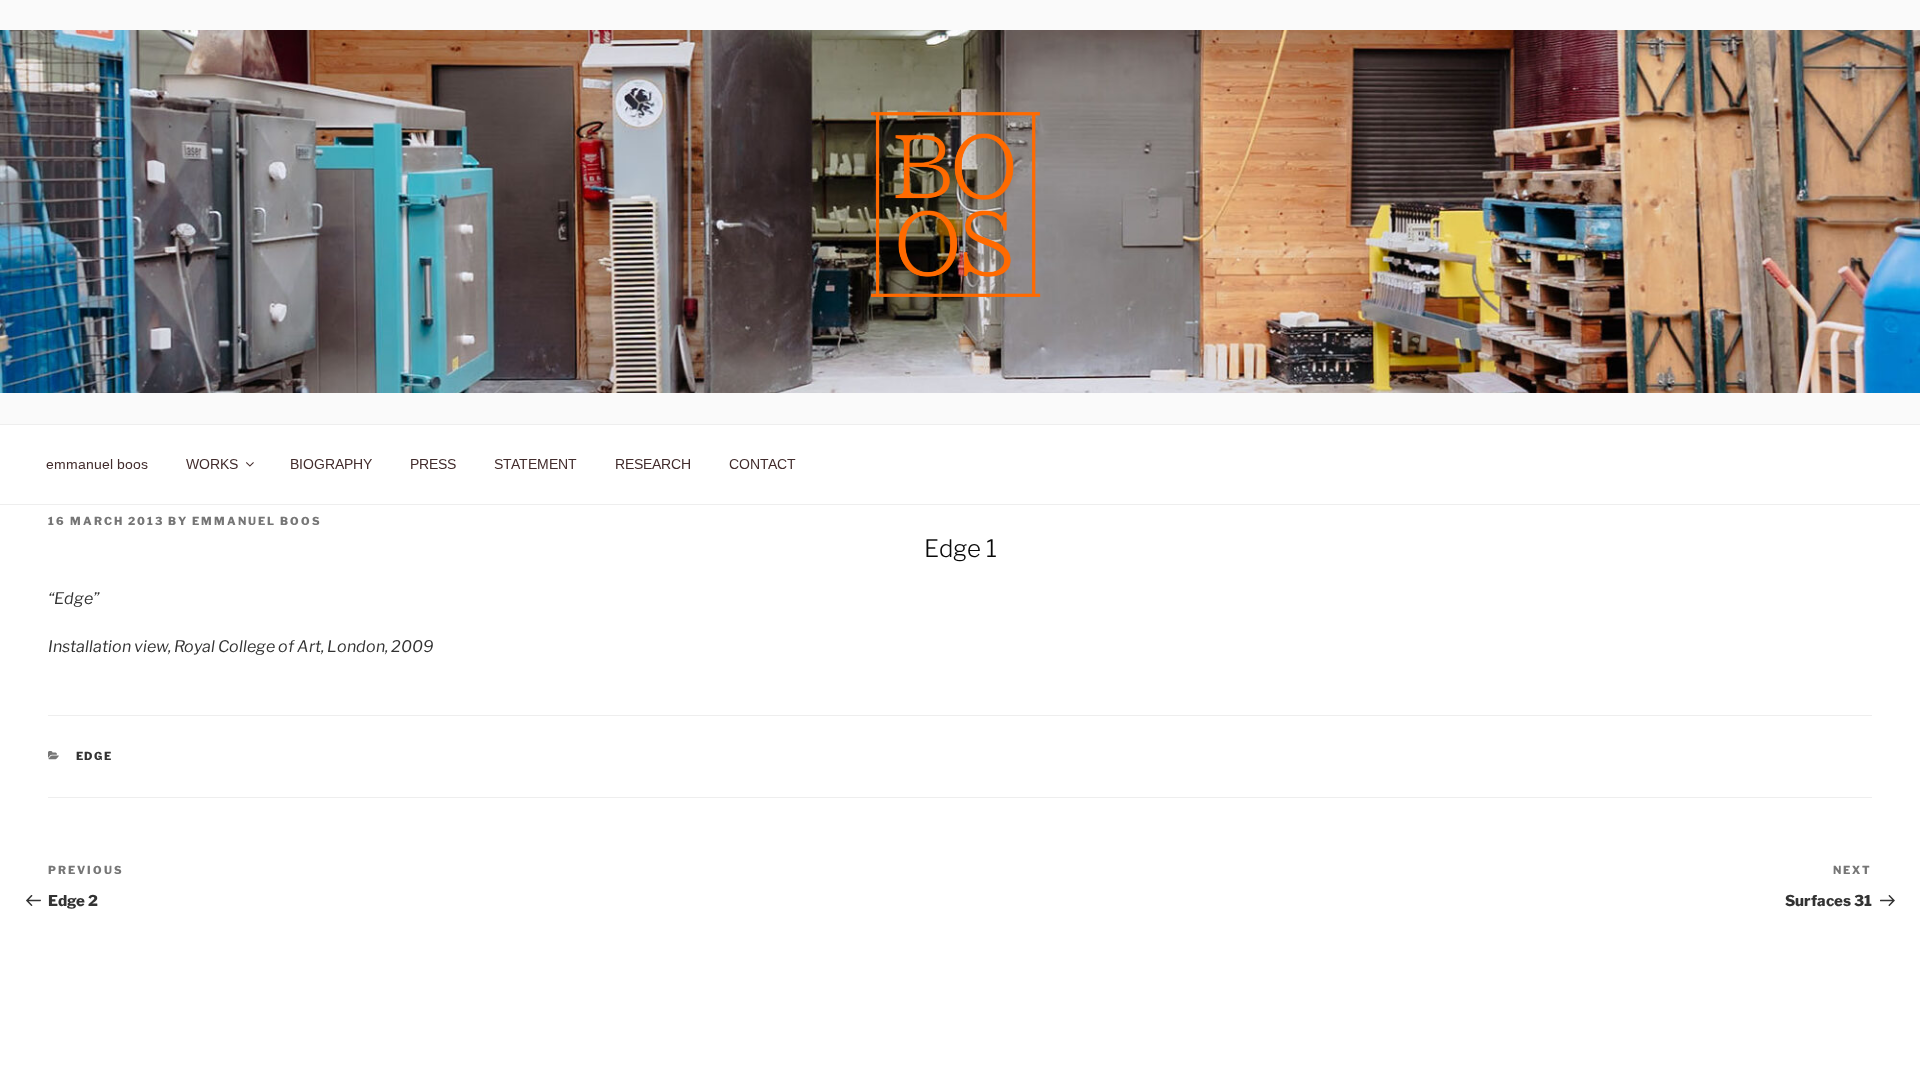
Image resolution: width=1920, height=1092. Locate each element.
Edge (95, 756)
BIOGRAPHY (331, 464)
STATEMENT (535, 464)
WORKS (212, 464)
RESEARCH (653, 464)
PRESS (433, 464)
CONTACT (762, 464)
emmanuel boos (97, 464)
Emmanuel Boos (257, 521)
